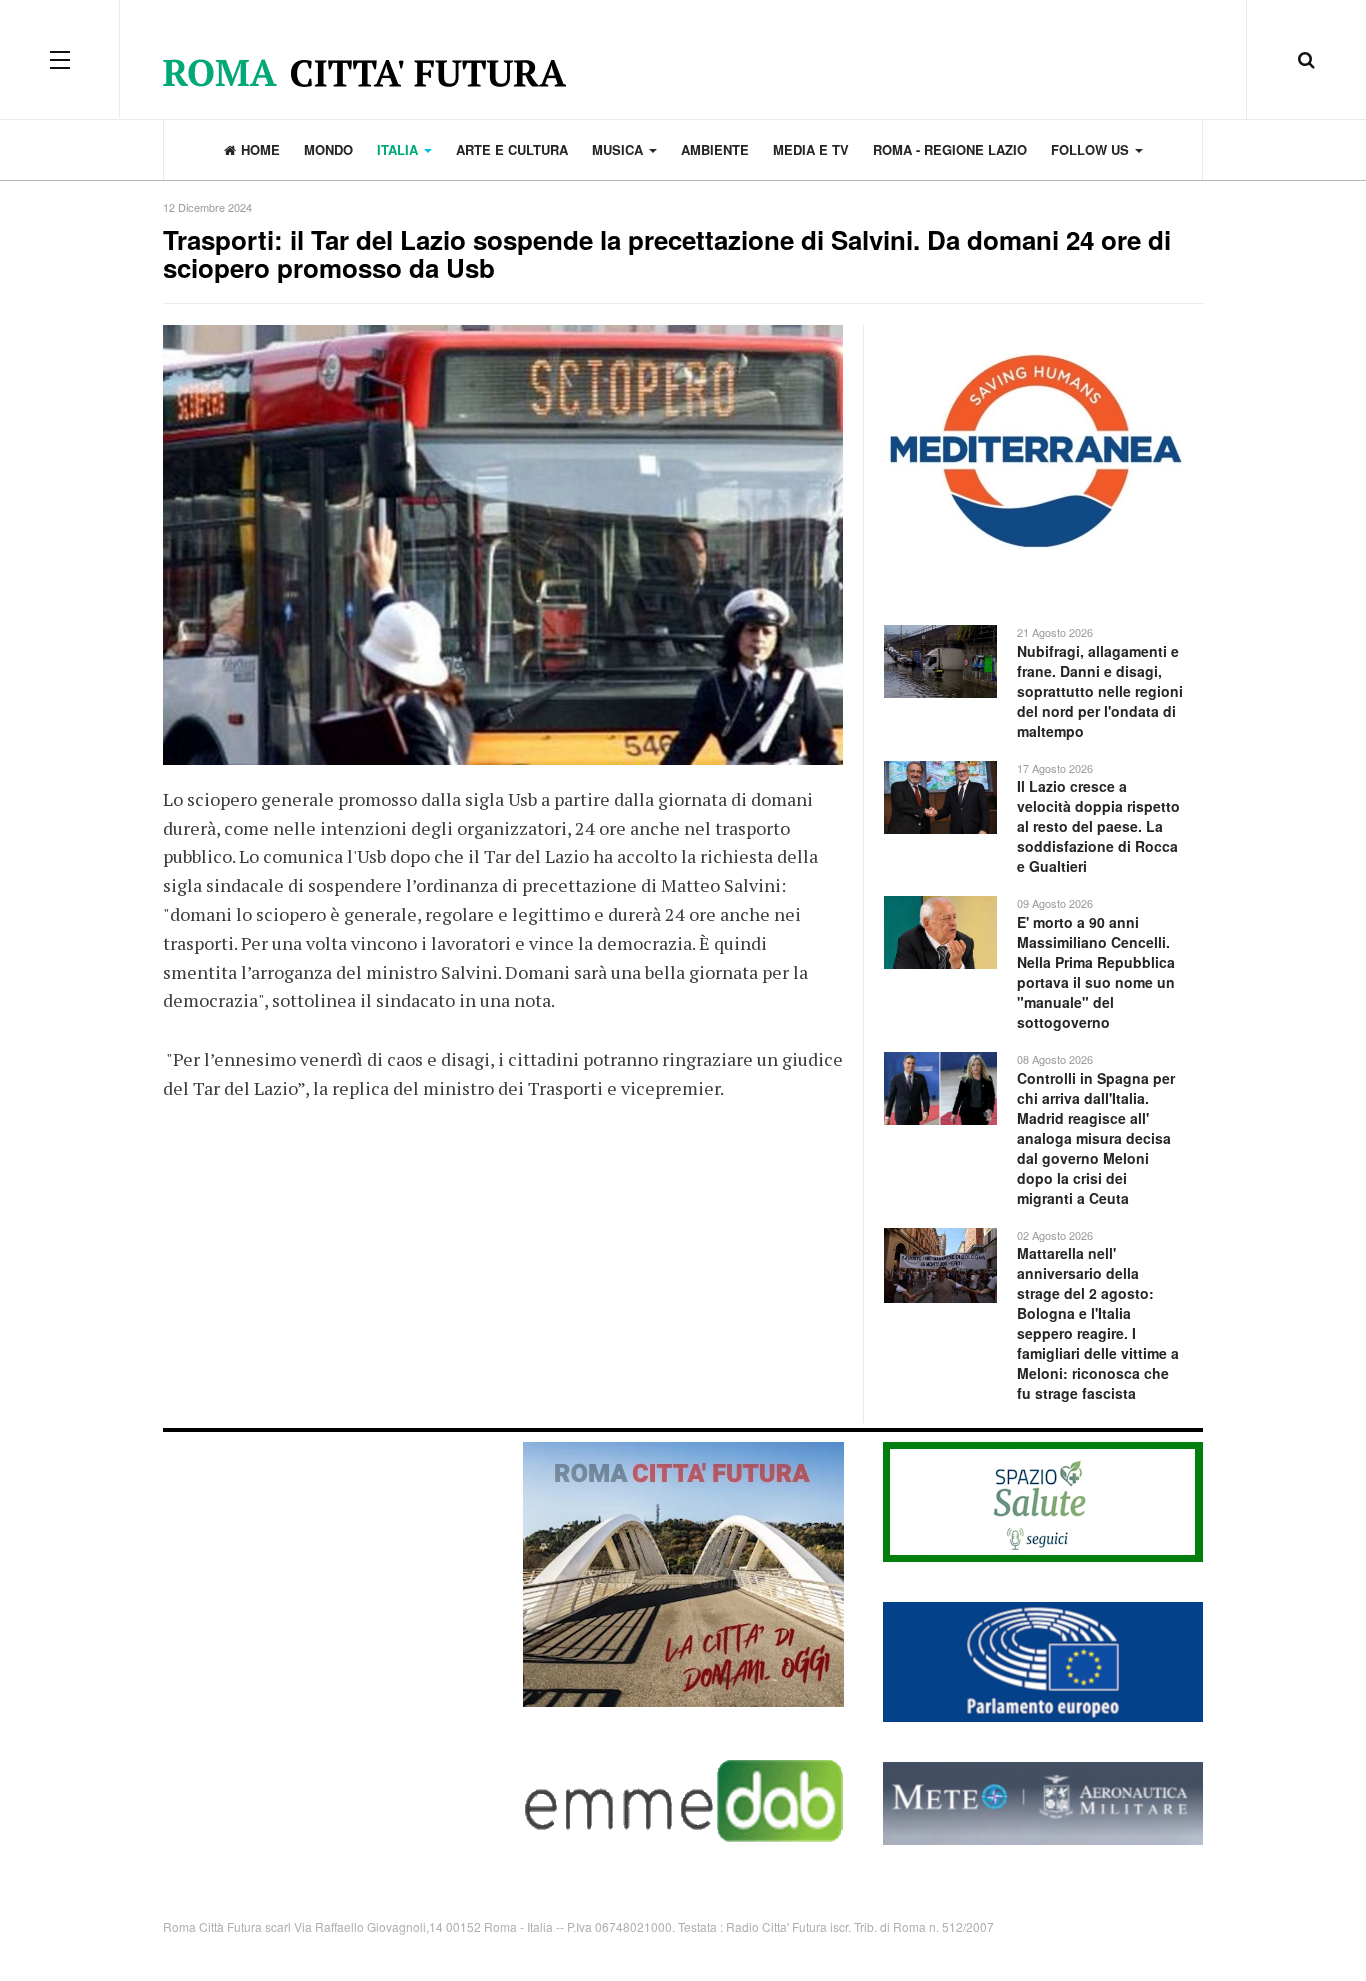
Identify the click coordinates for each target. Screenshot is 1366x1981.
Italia (399, 149)
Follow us (1092, 149)
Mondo (328, 149)
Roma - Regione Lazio (950, 149)
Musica (619, 149)
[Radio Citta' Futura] (683, 59)
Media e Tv (811, 149)
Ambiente (715, 149)
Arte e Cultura (512, 149)
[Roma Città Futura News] (683, 1573)
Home (260, 149)
